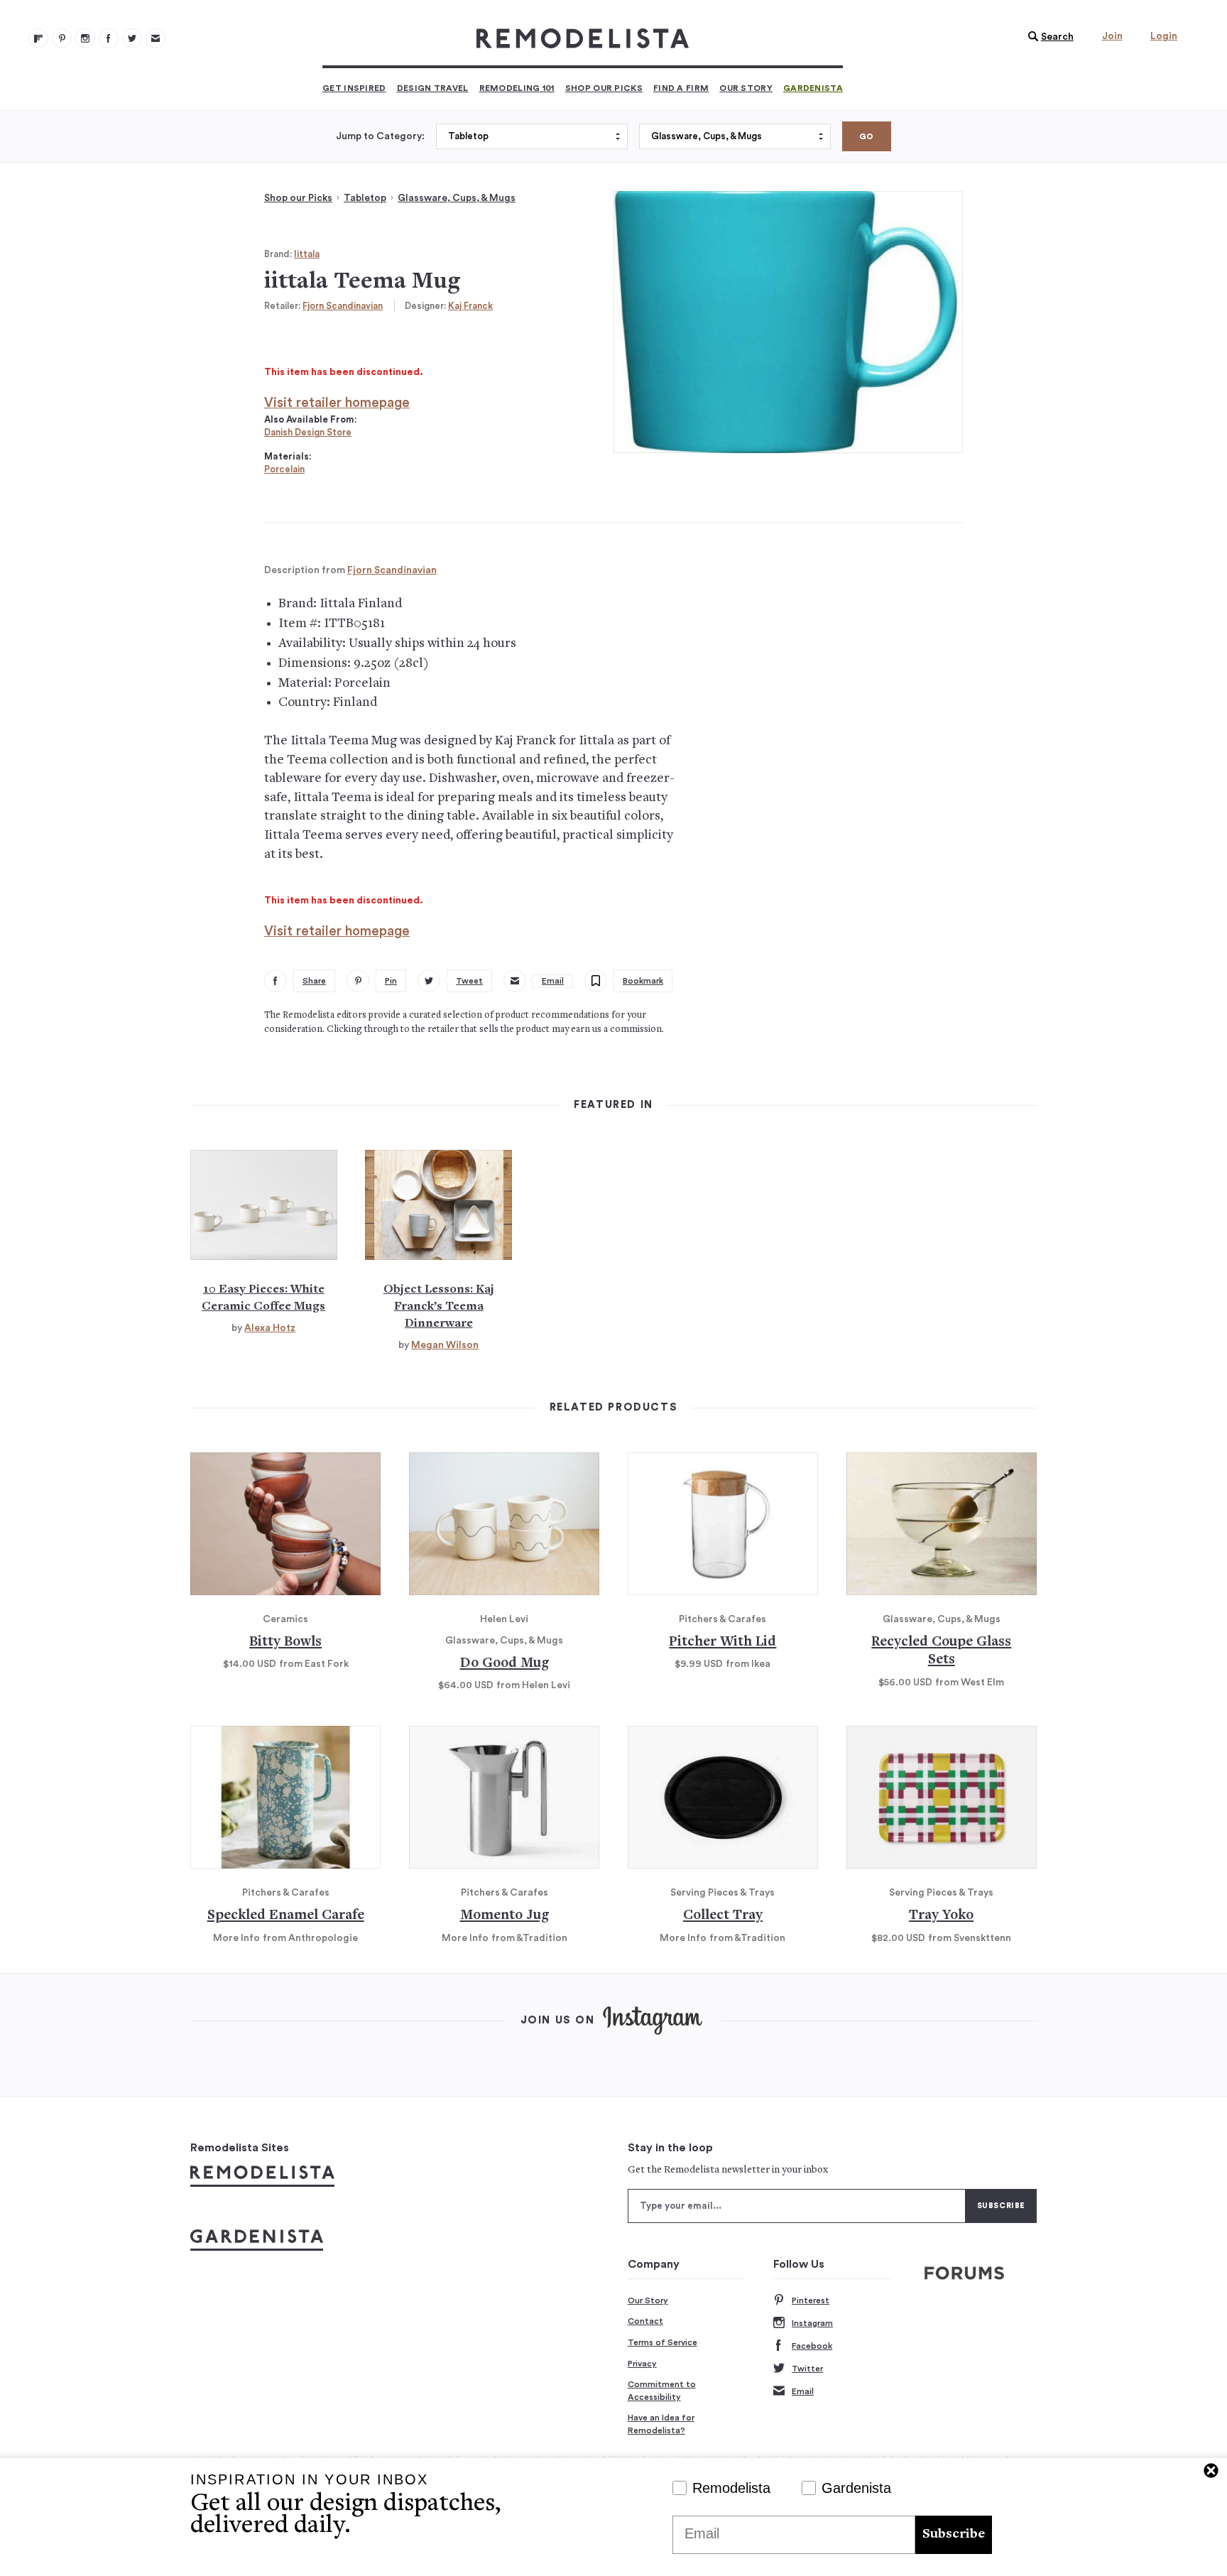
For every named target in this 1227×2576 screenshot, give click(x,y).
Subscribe (954, 2534)
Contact (645, 2321)
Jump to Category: (380, 136)
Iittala (307, 254)
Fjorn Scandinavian (343, 306)
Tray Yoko (941, 1916)
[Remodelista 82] (109, 38)
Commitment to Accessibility (662, 2391)
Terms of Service (662, 2342)
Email (803, 2391)
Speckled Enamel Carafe (286, 1916)
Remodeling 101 (517, 88)
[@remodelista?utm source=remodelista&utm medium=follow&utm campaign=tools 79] (38, 38)
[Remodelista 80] (62, 38)
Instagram (812, 2323)
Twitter (807, 2369)
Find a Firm (681, 88)
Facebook (812, 2346)
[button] (1047, 37)
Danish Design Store (308, 432)
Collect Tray (723, 1916)
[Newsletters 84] (156, 38)
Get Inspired (354, 88)
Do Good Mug (505, 1664)
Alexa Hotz (270, 1328)
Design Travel (433, 88)
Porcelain (284, 469)
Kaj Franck (470, 306)
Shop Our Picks (604, 88)
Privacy (642, 2364)
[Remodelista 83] (132, 38)
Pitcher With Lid (722, 1642)
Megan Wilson (445, 1345)
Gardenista (813, 88)
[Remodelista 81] (85, 38)
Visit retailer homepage (337, 403)
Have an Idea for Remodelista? (661, 2424)
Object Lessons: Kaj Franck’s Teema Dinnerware (439, 1307)
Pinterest (811, 2300)
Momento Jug (505, 1916)
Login (1164, 36)
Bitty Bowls (285, 1642)
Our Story (746, 88)
